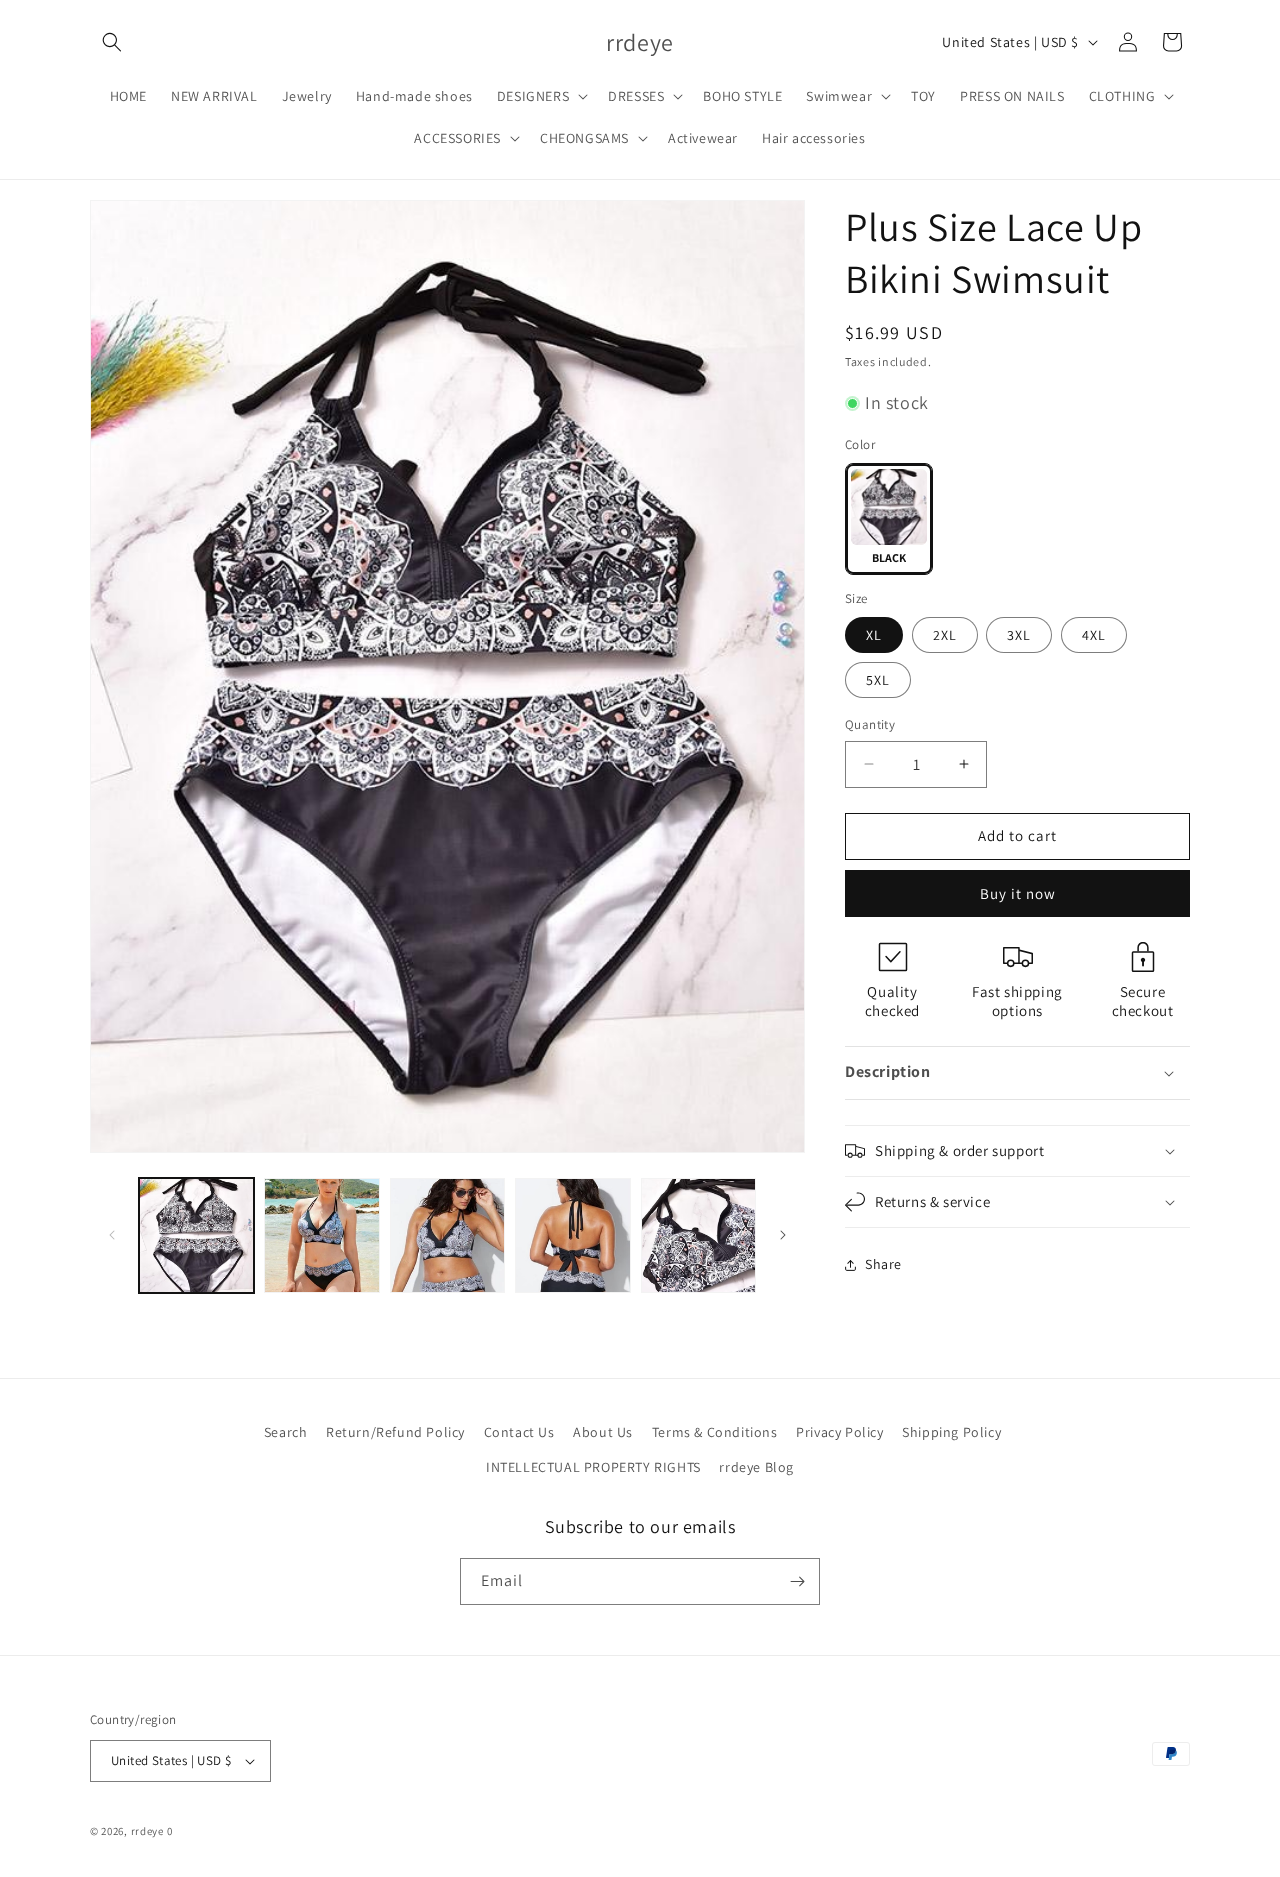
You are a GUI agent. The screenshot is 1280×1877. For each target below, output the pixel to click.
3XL (1019, 635)
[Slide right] (783, 1235)
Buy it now (1018, 893)
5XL (878, 680)
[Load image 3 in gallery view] (447, 1235)
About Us (603, 1432)
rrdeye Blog (756, 1467)
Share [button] (883, 1264)
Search (286, 1432)
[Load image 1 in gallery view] (196, 1235)
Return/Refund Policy (395, 1432)
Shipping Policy (951, 1432)
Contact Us (519, 1432)
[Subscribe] (797, 1581)
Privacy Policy (839, 1432)
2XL (945, 635)
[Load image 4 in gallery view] (572, 1235)
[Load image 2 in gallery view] (321, 1235)
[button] (112, 42)
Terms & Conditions (715, 1432)
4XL (1094, 635)
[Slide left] (112, 1235)
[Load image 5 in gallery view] (698, 1235)
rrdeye (147, 1831)
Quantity (870, 724)
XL (874, 635)
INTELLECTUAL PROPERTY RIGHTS (593, 1467)
